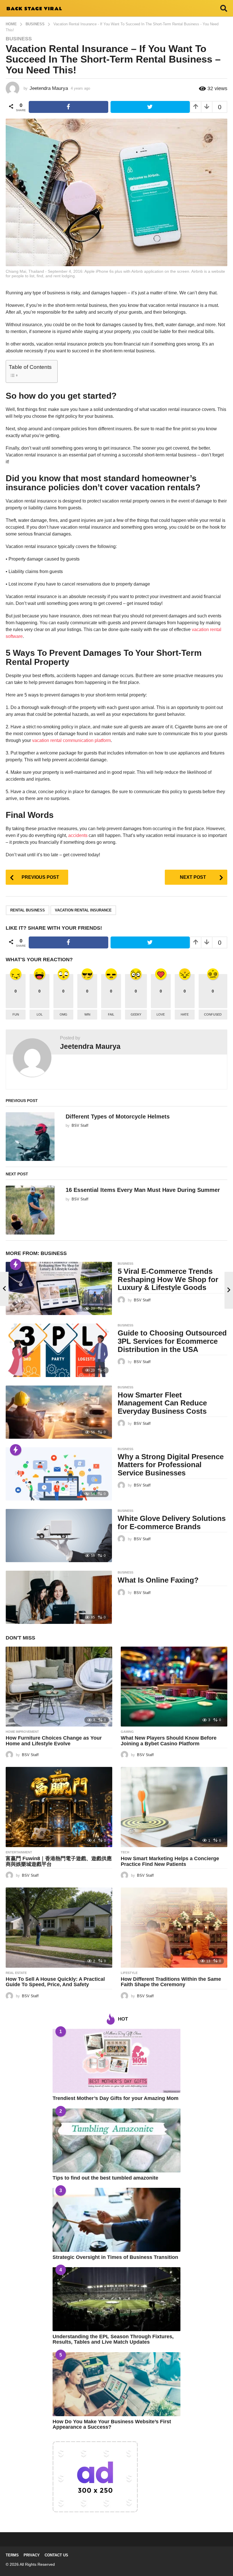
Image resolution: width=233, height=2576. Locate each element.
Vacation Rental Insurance (83, 910)
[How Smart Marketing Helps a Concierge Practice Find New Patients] (174, 1807)
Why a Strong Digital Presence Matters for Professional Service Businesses (171, 1465)
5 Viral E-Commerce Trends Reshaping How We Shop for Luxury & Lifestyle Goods (168, 1279)
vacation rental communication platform (71, 740)
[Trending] (16, 1264)
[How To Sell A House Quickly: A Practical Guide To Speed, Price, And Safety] (59, 1927)
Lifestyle (129, 1973)
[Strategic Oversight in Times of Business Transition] (116, 2220)
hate (185, 1014)
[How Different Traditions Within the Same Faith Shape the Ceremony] (174, 1927)
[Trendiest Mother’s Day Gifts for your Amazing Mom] (116, 2061)
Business (19, 39)
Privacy (32, 2555)
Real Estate (16, 1973)
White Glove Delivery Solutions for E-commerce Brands (172, 1522)
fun (16, 1014)
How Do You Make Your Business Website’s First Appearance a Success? (112, 2424)
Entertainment (19, 1852)
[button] (224, 8)
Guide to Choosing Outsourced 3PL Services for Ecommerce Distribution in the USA (172, 1341)
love (161, 1014)
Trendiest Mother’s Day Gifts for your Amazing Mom (116, 2098)
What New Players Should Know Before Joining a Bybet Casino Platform (169, 1741)
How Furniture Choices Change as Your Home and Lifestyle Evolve (54, 1741)
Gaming (127, 1732)
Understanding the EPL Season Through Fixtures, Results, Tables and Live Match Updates (113, 2339)
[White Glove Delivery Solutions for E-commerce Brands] (59, 1536)
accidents (78, 835)
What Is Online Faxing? (158, 1580)
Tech (125, 1852)
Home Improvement (22, 1732)
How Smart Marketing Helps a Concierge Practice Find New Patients (170, 1861)
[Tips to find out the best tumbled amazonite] (116, 2140)
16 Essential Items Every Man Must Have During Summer (143, 1190)
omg (64, 1014)
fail (111, 1014)
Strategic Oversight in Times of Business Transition (115, 2257)
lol (40, 1014)
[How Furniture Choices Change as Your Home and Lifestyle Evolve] (59, 1687)
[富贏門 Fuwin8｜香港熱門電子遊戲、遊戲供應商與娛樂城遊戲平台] (59, 1807)
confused (213, 1014)
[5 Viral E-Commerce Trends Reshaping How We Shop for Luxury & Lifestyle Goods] (59, 1288)
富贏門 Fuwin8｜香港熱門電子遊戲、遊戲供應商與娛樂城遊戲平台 (59, 1861)
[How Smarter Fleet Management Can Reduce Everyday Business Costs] (59, 1412)
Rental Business (28, 910)
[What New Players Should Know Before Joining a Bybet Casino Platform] (174, 1687)
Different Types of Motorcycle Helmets (118, 1117)
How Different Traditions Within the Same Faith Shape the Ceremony (171, 1982)
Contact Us (56, 2555)
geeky (136, 1014)
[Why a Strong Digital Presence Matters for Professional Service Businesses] (59, 1474)
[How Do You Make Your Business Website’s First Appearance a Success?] (116, 2384)
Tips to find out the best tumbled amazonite (105, 2178)
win (87, 1014)
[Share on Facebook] (68, 107)
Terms (12, 2555)
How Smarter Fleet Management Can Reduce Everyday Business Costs (162, 1403)
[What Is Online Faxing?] (59, 1597)
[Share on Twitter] (150, 107)
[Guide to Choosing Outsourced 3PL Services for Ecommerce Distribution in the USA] (59, 1350)
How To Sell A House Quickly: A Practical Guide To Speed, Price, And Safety (55, 1982)
